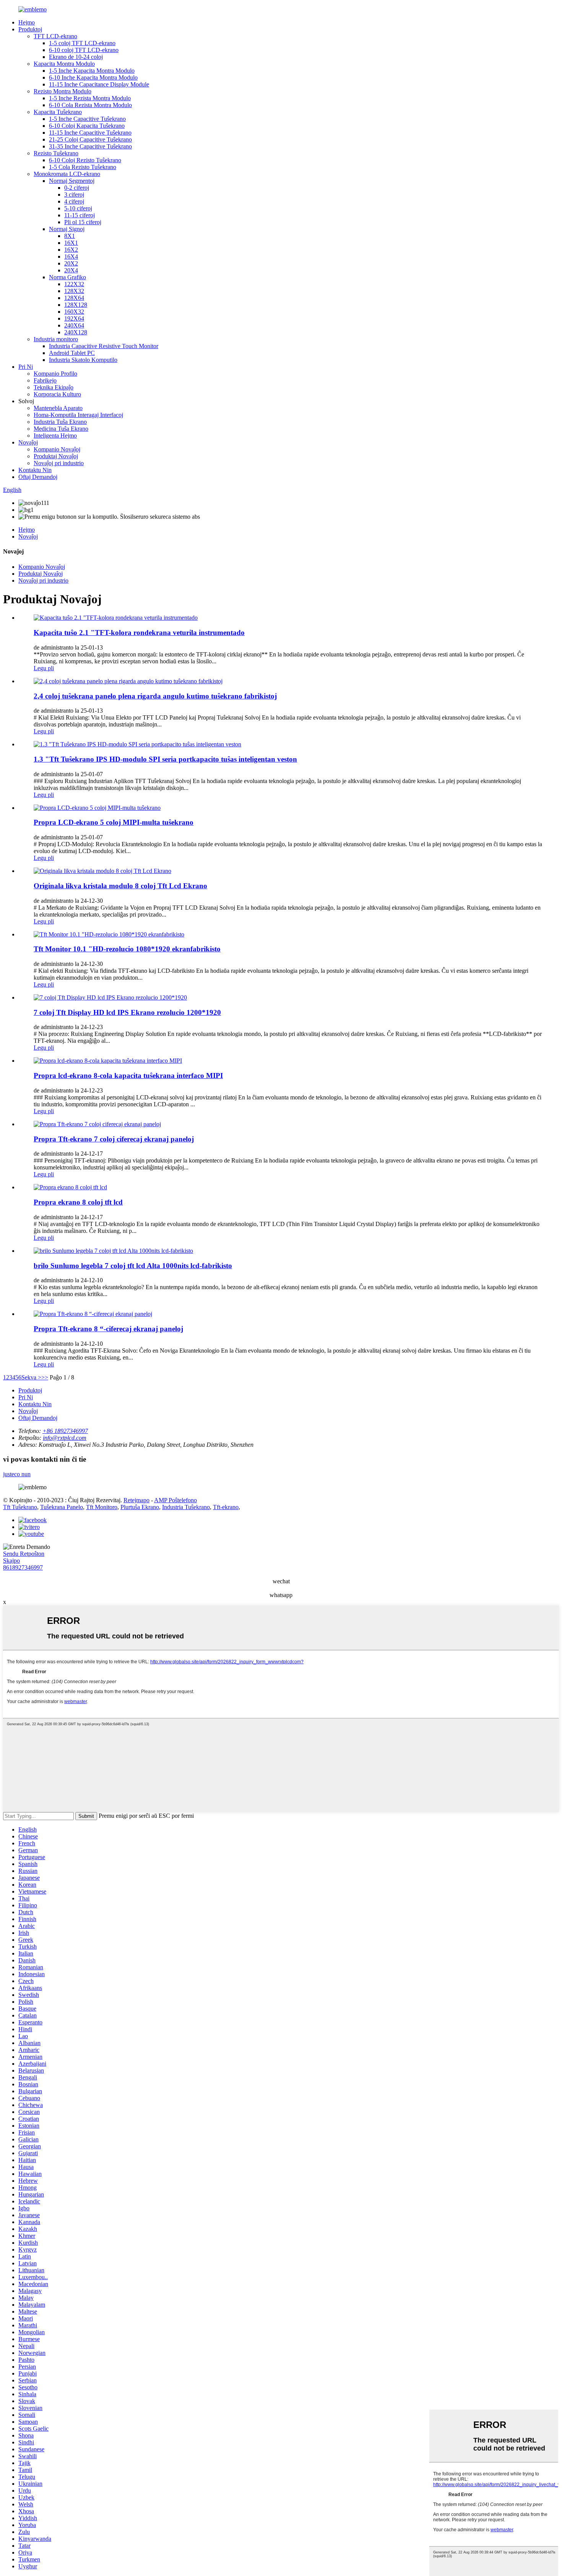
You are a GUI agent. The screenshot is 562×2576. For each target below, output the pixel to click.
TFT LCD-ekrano (55, 36)
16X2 (71, 250)
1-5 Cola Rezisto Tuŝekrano (83, 167)
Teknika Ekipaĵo (54, 387)
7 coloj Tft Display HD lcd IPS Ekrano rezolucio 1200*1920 (127, 1012)
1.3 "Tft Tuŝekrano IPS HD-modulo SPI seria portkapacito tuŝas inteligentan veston (165, 759)
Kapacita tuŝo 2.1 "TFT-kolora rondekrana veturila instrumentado (139, 633)
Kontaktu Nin (35, 470)
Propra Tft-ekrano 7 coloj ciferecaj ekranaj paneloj (114, 1139)
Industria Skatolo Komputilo (83, 360)
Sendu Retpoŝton (24, 1554)
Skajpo (11, 1561)
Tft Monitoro (102, 1507)
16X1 (71, 243)
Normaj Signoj (67, 229)
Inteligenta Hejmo (55, 436)
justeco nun (17, 1474)
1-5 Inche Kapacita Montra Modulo (92, 71)
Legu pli (44, 668)
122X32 (74, 284)
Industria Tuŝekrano (186, 1507)
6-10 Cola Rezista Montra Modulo (90, 105)
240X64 (74, 325)
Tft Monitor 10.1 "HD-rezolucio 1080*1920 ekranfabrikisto (127, 949)
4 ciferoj (74, 201)
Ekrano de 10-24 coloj (76, 57)
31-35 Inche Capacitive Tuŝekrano (90, 146)
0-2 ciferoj (77, 188)
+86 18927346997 (65, 1431)
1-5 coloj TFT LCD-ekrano (82, 43)
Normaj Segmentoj (72, 181)
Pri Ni (26, 367)
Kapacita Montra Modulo (64, 64)
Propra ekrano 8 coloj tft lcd (78, 1202)
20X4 (71, 270)
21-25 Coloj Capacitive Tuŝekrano (90, 139)
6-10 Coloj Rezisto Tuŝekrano (85, 160)
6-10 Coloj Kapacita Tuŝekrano (87, 126)
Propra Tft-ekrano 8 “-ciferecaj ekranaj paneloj (108, 1329)
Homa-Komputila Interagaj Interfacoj (78, 415)
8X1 (70, 236)
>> (45, 1377)
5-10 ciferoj (78, 208)
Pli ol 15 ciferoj (83, 222)
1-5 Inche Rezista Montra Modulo (90, 98)
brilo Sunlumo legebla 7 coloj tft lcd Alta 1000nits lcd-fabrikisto (133, 1266)
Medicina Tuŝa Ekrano (61, 429)
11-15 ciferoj (80, 215)
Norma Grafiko (67, 277)
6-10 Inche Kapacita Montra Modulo (93, 77)
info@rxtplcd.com (65, 1438)
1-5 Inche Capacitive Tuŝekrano (87, 119)
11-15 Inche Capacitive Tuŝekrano (90, 133)
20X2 (71, 263)
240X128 (76, 332)
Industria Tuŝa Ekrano (60, 422)
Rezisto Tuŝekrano (56, 153)
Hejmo (27, 22)
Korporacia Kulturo (57, 394)
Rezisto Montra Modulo (63, 91)
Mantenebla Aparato (58, 408)
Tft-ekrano (226, 1507)
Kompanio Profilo (55, 374)
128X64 (74, 298)
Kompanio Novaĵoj (57, 449)
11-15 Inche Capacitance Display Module (99, 84)
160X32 (74, 312)
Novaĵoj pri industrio (59, 463)
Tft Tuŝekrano (20, 1507)
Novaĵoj (28, 442)
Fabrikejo (45, 380)
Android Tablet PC (72, 353)
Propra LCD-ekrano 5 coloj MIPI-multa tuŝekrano (114, 822)
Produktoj (30, 29)
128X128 (76, 305)
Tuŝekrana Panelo (62, 1507)
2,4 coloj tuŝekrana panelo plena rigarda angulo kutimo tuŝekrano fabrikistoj (155, 696)
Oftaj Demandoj (38, 477)
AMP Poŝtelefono (175, 1500)
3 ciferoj (74, 195)
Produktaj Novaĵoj (56, 456)
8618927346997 (23, 1567)
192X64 (74, 318)
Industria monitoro (56, 339)
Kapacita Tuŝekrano (58, 112)
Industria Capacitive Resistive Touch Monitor (104, 346)
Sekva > (31, 1377)
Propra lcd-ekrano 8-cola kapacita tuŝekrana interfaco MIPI (128, 1076)
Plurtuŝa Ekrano (140, 1507)
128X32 (74, 291)
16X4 (71, 256)
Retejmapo (136, 1500)
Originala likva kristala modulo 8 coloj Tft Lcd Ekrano (120, 886)
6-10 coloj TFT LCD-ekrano (84, 50)
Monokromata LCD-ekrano (67, 174)
